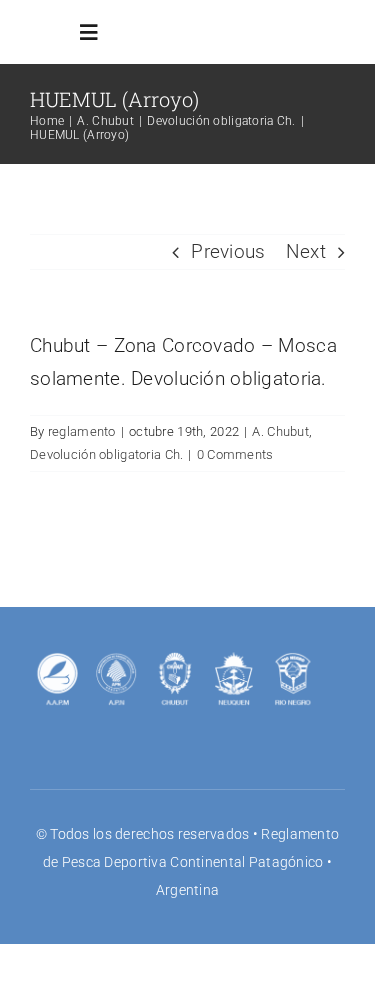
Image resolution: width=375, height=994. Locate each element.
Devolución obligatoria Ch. (106, 454)
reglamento (82, 431)
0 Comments (235, 454)
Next (306, 251)
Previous (228, 251)
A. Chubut (280, 431)
